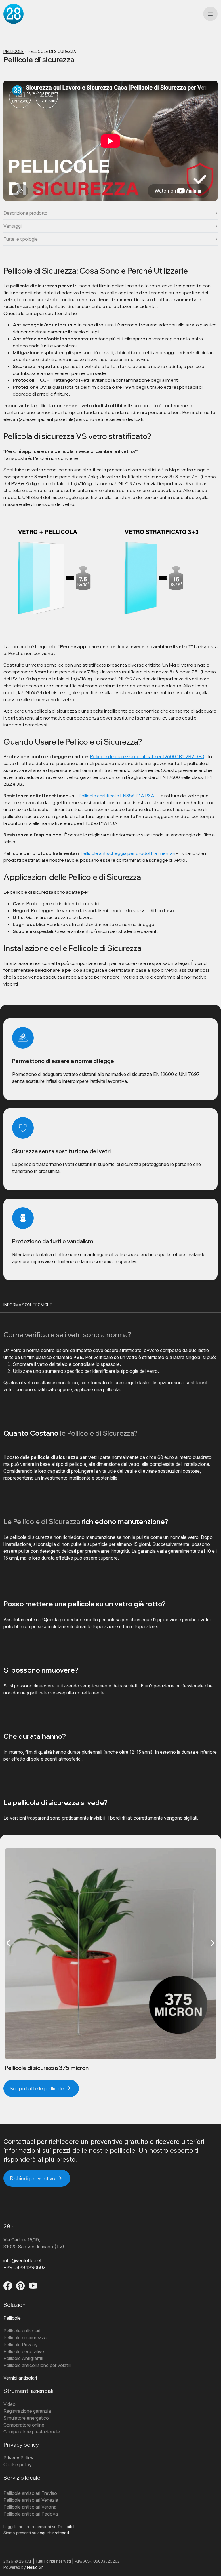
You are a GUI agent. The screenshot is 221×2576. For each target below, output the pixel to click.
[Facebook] (8, 2287)
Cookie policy (18, 2465)
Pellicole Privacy (21, 2345)
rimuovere (44, 1686)
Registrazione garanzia (27, 2411)
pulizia (143, 1537)
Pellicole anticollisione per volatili (37, 2365)
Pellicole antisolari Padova (31, 2514)
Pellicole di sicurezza (25, 2338)
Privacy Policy (18, 2458)
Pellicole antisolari (22, 2331)
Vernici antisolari (20, 2378)
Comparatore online (24, 2425)
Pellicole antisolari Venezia (31, 2500)
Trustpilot (66, 2527)
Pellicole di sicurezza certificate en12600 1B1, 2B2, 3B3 (147, 756)
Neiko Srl (35, 2567)
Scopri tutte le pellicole (37, 2088)
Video (9, 2404)
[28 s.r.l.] (14, 14)
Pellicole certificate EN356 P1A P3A (116, 796)
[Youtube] (33, 2287)
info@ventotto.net (22, 2260)
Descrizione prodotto (25, 213)
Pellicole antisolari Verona (30, 2507)
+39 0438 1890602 (24, 2267)
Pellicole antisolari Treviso (30, 2493)
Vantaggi (13, 226)
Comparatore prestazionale (32, 2432)
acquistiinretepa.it (53, 2533)
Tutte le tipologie (21, 239)
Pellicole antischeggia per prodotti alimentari (128, 853)
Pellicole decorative (24, 2351)
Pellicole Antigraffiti (23, 2358)
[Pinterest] (21, 2287)
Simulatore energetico (26, 2418)
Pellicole (14, 52)
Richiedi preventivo (33, 2178)
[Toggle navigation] (210, 14)
